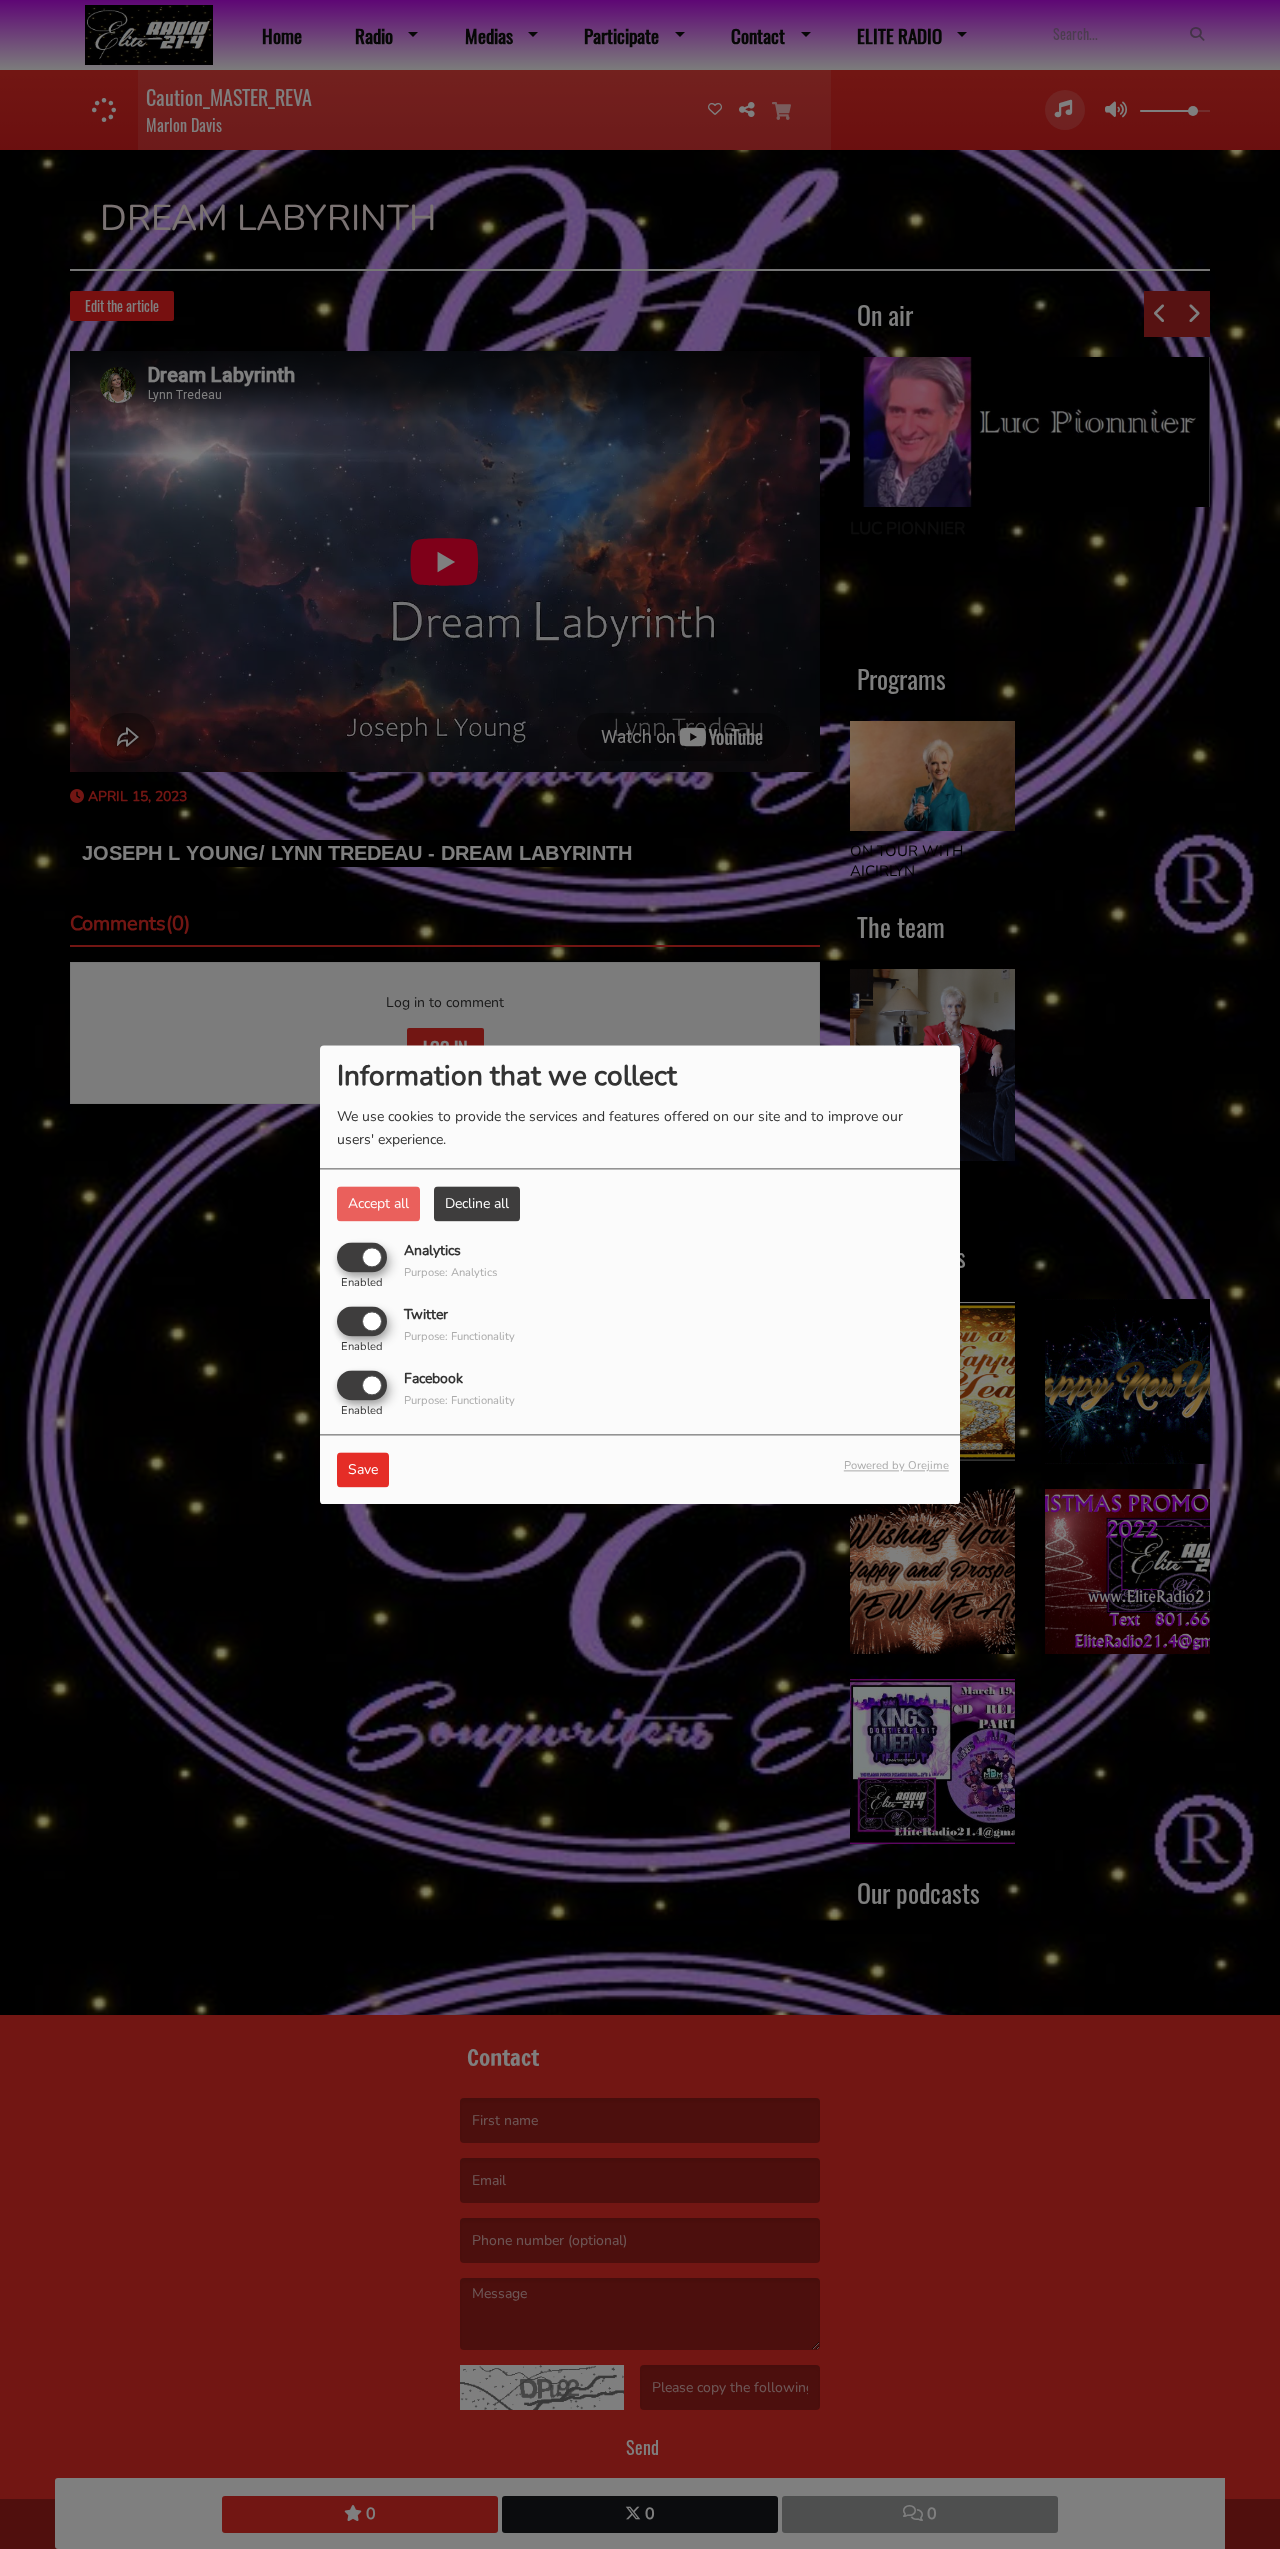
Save (363, 1469)
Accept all (378, 1203)
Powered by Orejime (896, 1465)
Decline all (477, 1203)
